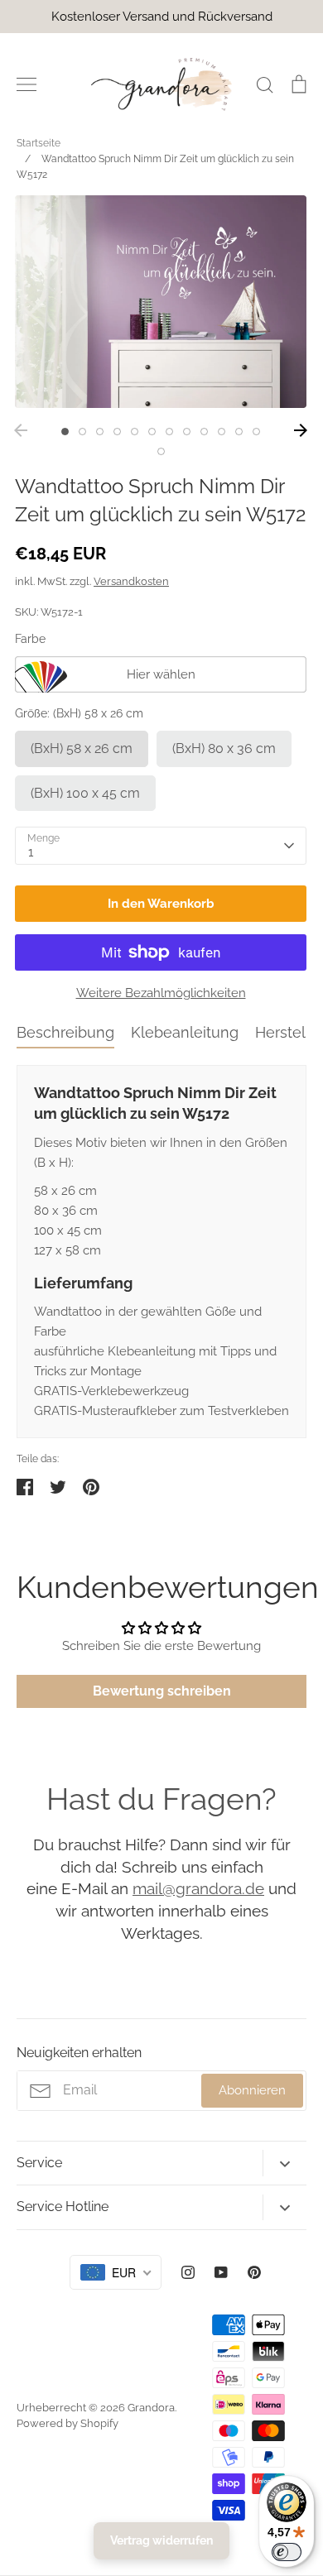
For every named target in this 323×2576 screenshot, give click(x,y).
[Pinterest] (254, 2272)
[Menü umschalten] (27, 84)
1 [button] (65, 432)
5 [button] (135, 432)
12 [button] (256, 432)
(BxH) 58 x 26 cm (82, 748)
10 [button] (222, 432)
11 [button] (239, 432)
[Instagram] (188, 2272)
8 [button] (187, 432)
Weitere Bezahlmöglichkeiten (161, 993)
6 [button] (152, 432)
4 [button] (117, 432)
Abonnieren (252, 2090)
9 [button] (204, 432)
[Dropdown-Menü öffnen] (284, 2163)
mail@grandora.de (198, 1888)
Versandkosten (131, 581)
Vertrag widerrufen (161, 2540)
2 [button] (82, 432)
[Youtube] (221, 2272)
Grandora (151, 2408)
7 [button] (169, 432)
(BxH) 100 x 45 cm (85, 793)
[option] (161, 302)
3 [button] (100, 432)
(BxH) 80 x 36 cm (224, 748)
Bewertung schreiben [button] (162, 1691)
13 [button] (161, 451)
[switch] (287, 2552)
